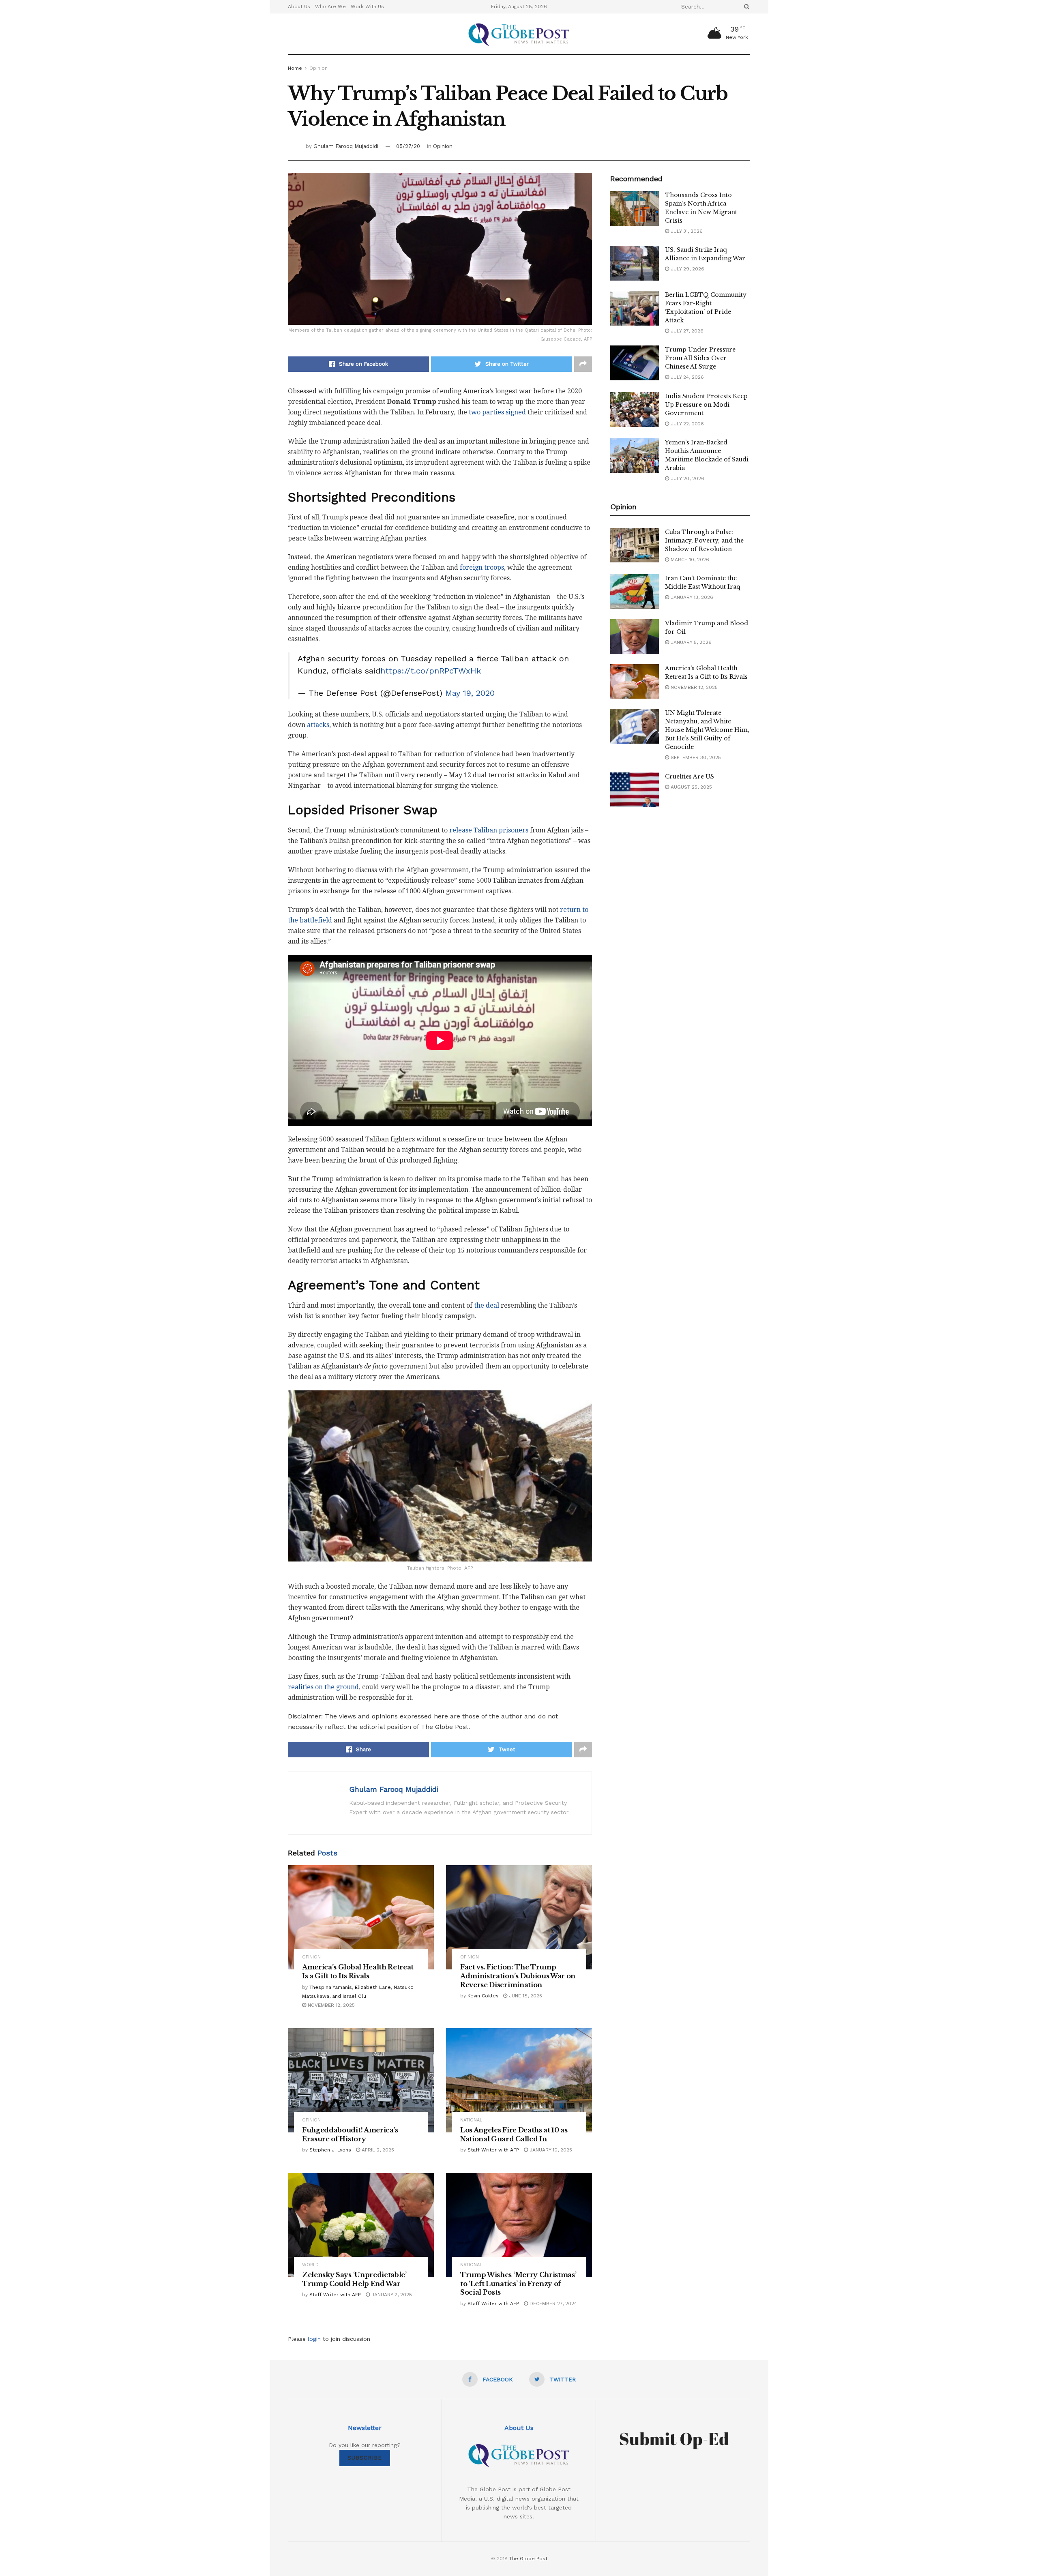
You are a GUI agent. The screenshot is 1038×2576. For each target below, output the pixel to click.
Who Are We (330, 6)
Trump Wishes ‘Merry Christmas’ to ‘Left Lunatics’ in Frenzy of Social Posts (518, 2283)
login (314, 2339)
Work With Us (367, 6)
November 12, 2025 (330, 2005)
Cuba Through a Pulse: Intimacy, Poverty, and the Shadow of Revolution (704, 541)
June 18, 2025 (525, 1996)
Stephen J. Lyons (330, 2150)
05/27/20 (408, 146)
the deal (487, 1305)
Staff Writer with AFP (493, 2150)
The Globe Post (528, 2559)
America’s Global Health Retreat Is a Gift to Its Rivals (358, 1971)
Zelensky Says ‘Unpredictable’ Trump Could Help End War (354, 2279)
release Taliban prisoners (489, 830)
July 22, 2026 (686, 424)
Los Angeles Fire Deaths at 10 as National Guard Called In (514, 2134)
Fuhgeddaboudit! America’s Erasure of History (350, 2134)
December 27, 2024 (552, 2304)
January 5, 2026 (690, 642)
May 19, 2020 (470, 693)
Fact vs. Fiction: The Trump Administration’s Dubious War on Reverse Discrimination (518, 1976)
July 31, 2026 (686, 231)
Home (295, 68)
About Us (299, 6)
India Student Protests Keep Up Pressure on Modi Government (706, 405)
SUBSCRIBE (365, 2458)
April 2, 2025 (377, 2150)
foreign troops (482, 567)
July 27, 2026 (686, 331)
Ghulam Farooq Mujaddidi (346, 146)
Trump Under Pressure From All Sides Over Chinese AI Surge (700, 358)
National (471, 2120)
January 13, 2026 (691, 597)
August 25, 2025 (691, 787)
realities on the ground (323, 1687)
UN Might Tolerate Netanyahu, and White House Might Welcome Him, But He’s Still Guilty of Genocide (707, 730)
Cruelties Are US (689, 776)
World (310, 2265)
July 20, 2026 (687, 478)
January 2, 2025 (391, 2295)
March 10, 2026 (689, 560)
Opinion (318, 68)
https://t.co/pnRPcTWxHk (431, 671)
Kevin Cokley (483, 1996)
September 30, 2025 (695, 757)
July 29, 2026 (687, 269)
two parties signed (497, 412)
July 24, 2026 (686, 377)
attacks (318, 725)
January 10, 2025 (550, 2150)
